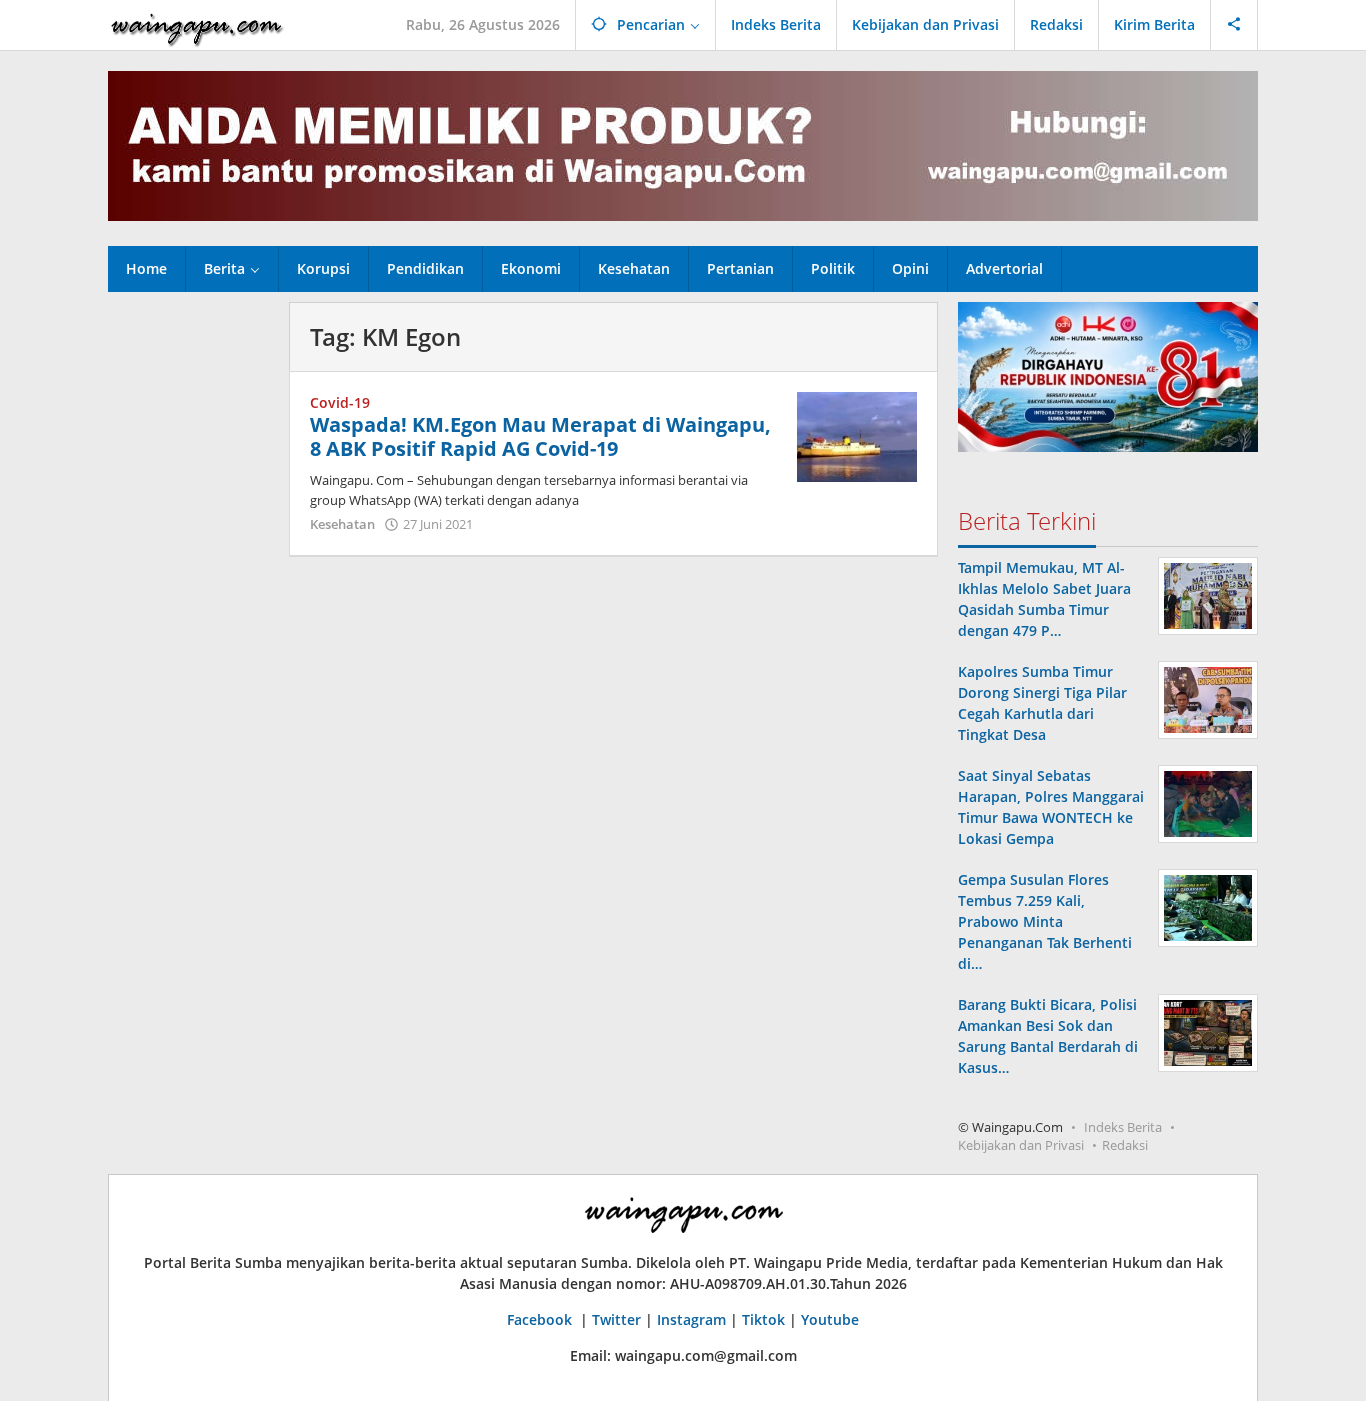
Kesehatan (342, 524)
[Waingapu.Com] (197, 24)
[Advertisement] (188, 602)
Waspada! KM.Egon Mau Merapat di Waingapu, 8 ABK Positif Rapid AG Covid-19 (540, 436)
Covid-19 (340, 402)
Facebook (541, 1319)
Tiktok (763, 1319)
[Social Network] (1234, 25)
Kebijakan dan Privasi (1021, 1145)
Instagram (691, 1319)
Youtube (830, 1319)
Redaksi (1125, 1145)
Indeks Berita (1123, 1127)
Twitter (616, 1319)
